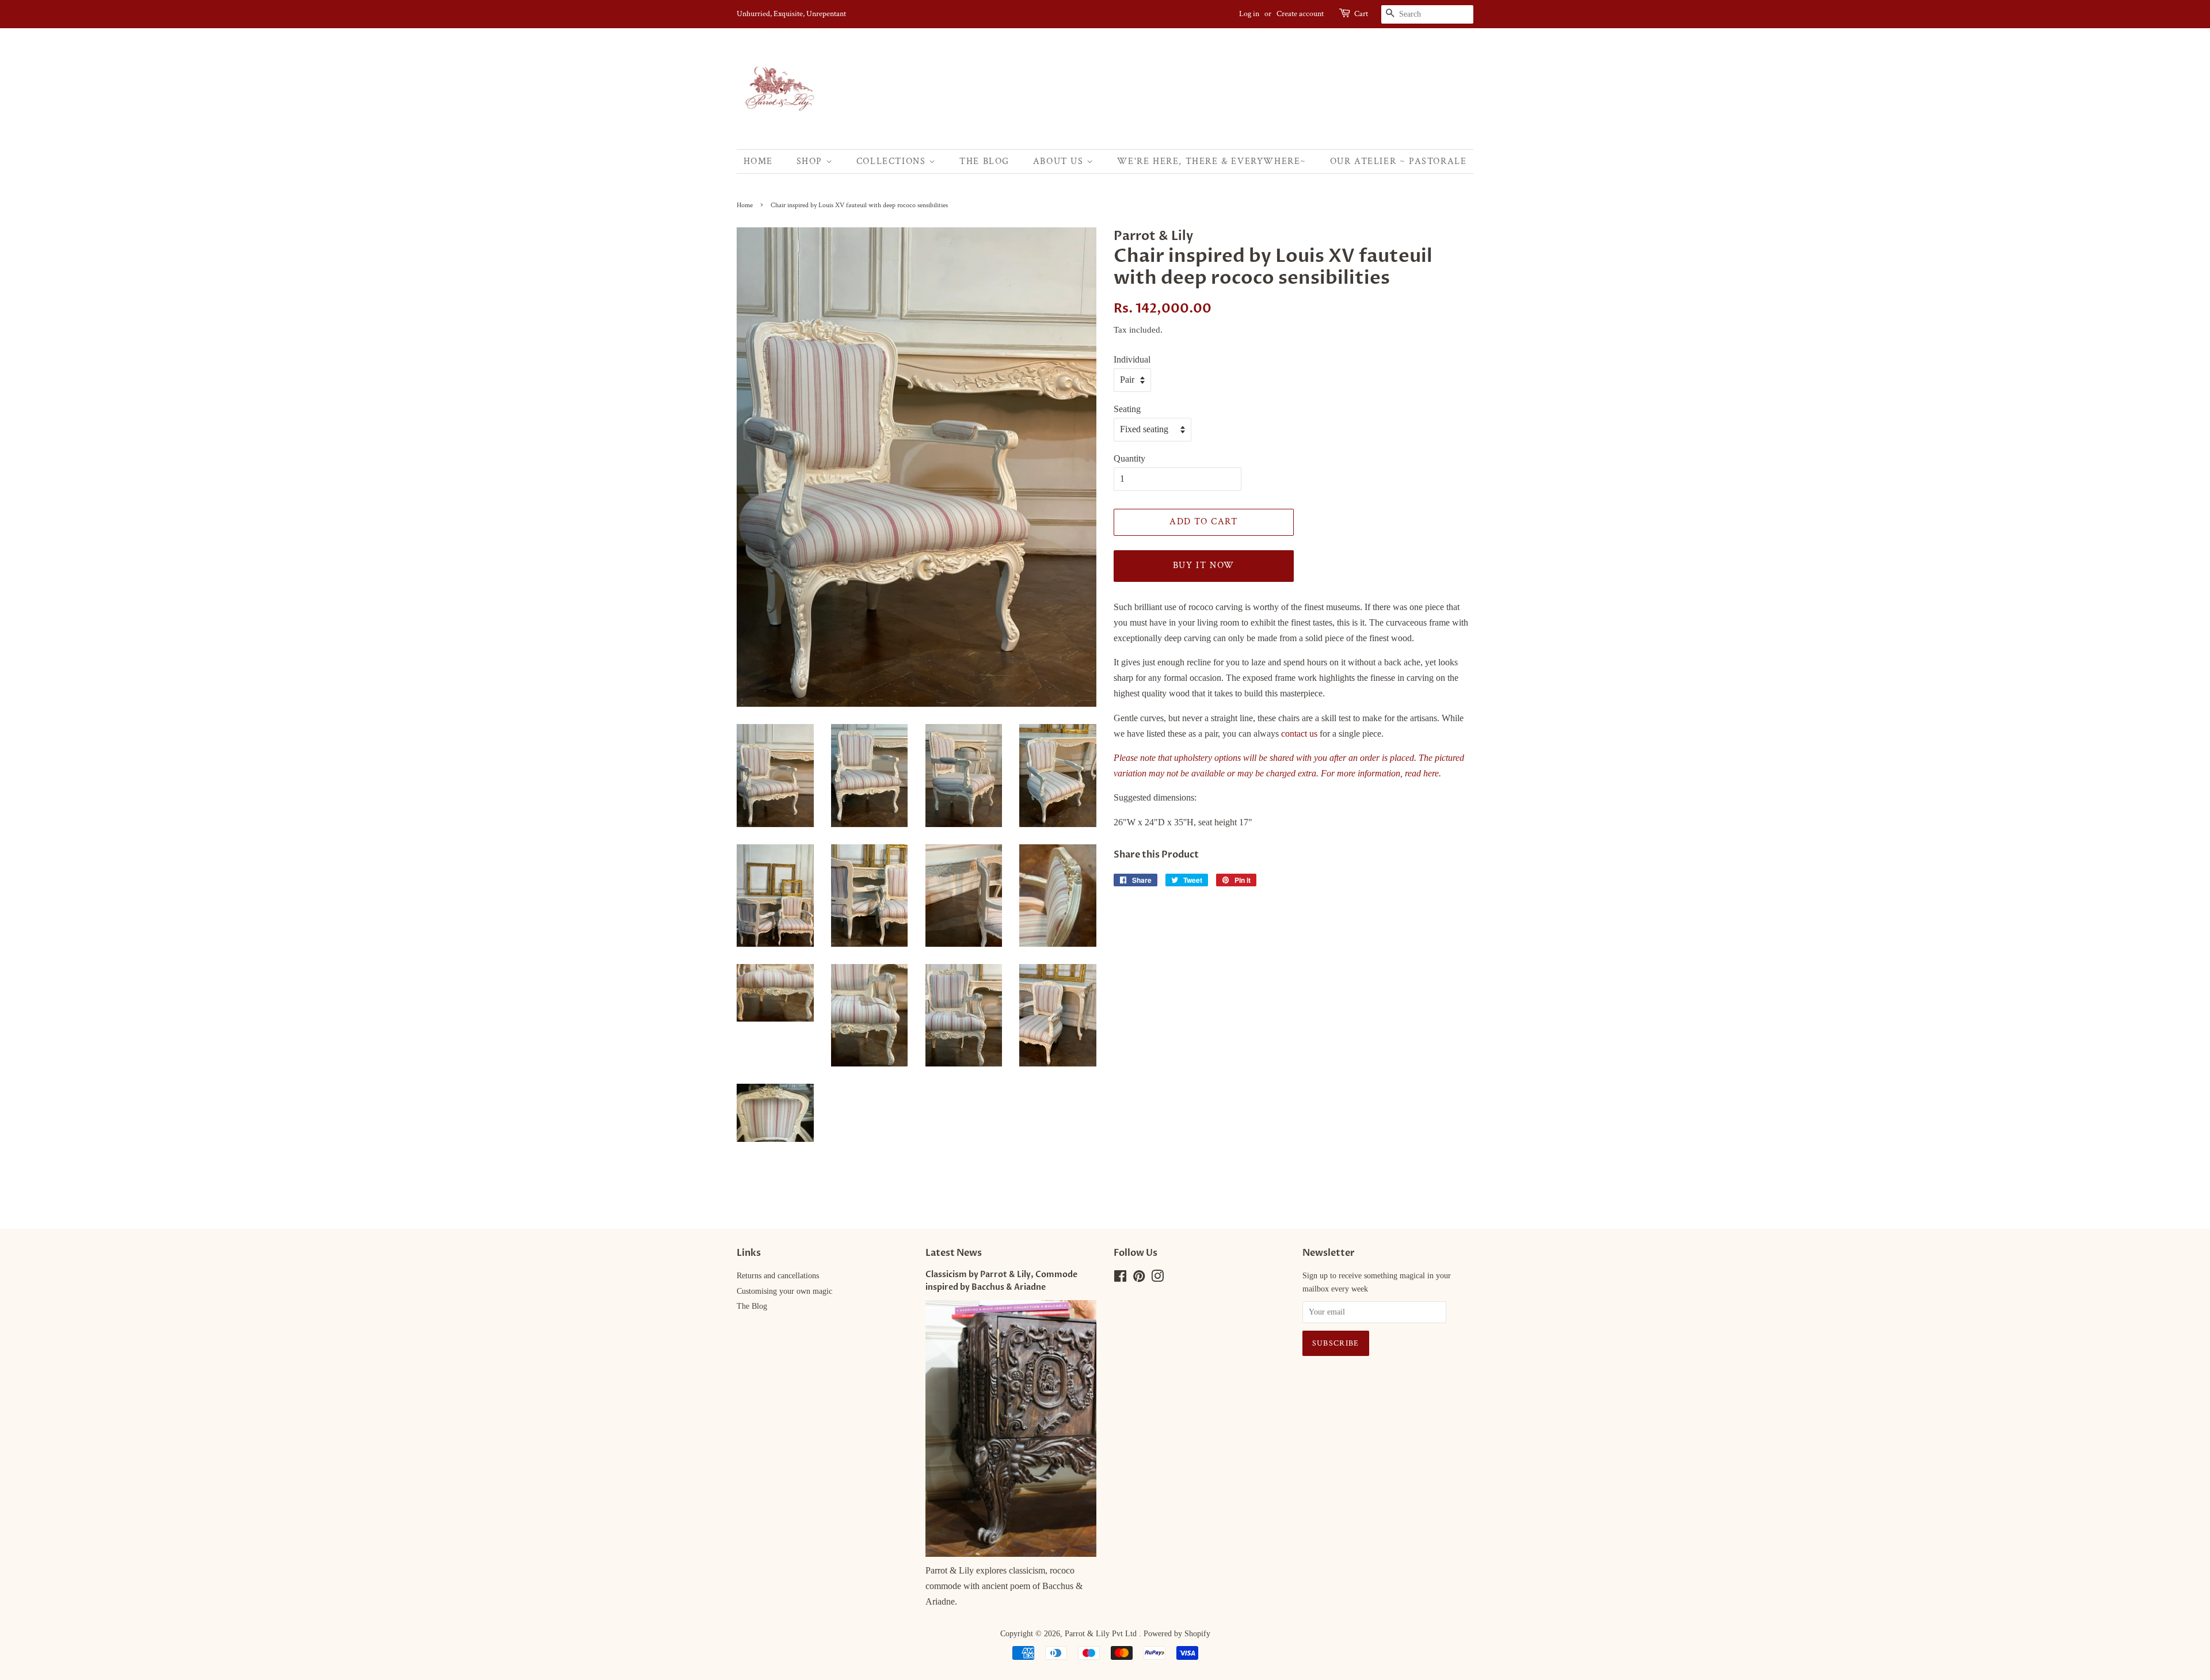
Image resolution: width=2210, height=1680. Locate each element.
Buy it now (1204, 565)
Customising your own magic (784, 1291)
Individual (1132, 359)
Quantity (1129, 458)
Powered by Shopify (1177, 1634)
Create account (1300, 14)
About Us (1060, 161)
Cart (1361, 14)
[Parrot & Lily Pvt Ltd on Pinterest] (1139, 1279)
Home (758, 161)
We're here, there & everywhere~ (1212, 161)
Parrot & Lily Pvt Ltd (1102, 1634)
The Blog (984, 161)
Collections (893, 161)
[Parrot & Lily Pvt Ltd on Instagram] (1157, 1279)
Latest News (954, 1253)
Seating (1127, 409)
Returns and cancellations (778, 1276)
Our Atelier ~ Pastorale (1399, 161)
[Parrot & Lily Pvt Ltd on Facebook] (1120, 1279)
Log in (1249, 14)
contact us (1299, 734)
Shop (811, 161)
